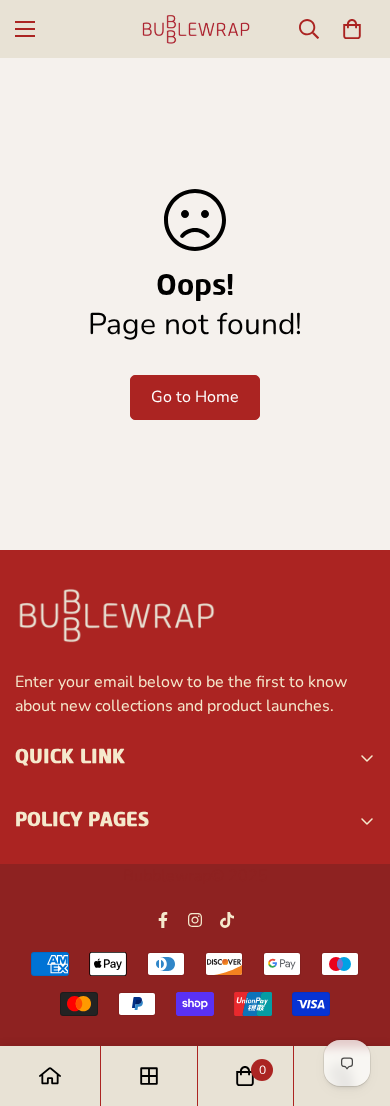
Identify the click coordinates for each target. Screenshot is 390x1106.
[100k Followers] (195, 920)
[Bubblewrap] (195, 29)
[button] (352, 29)
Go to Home (195, 397)
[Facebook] (163, 920)
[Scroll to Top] (354, 1000)
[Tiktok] (227, 920)
